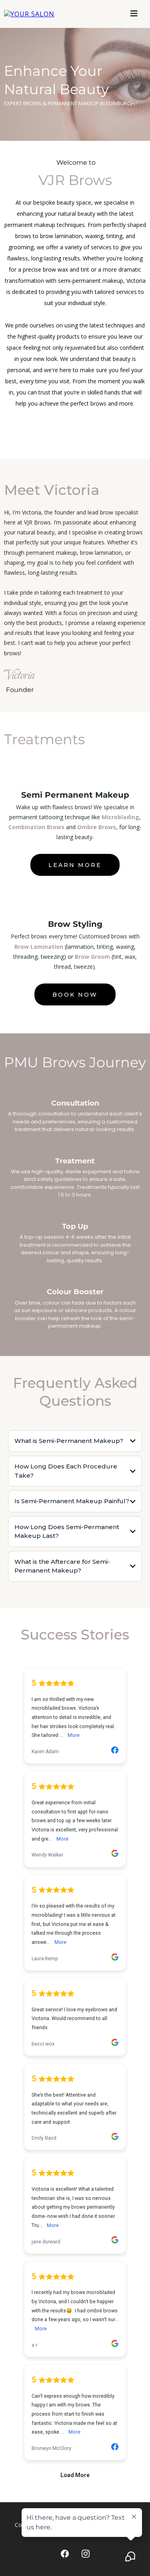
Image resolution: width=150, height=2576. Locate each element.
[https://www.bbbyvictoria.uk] (29, 14)
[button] (134, 14)
